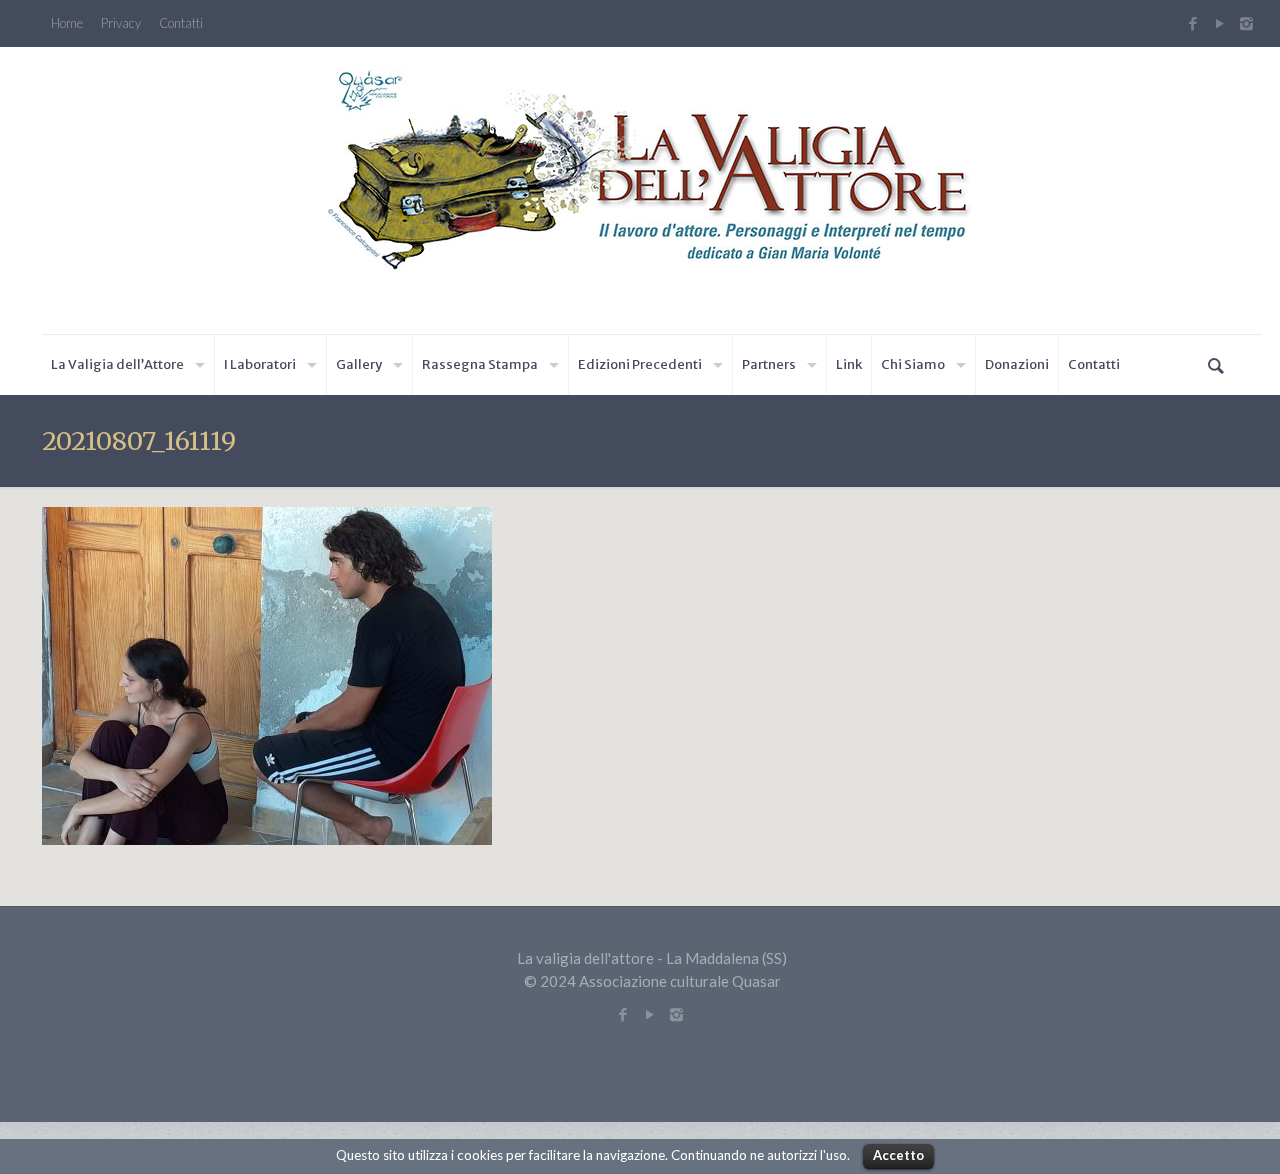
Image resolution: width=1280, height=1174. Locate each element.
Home (67, 23)
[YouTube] (1219, 23)
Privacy (121, 23)
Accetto (898, 1155)
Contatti (181, 23)
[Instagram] (1249, 23)
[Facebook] (1192, 23)
